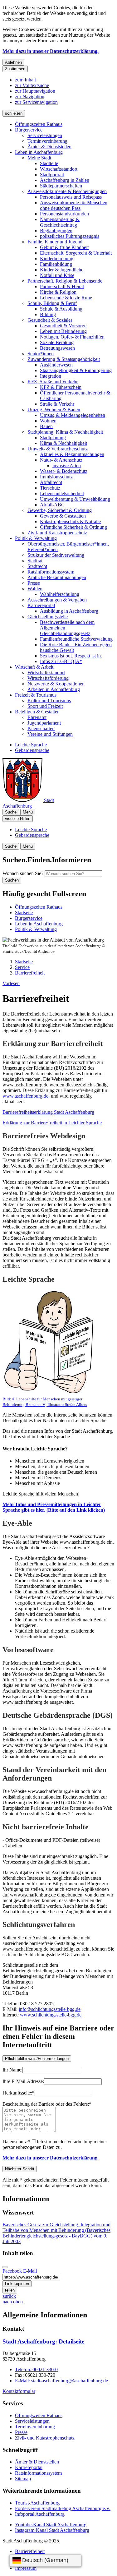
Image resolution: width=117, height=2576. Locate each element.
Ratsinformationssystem (51, 572)
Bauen (46, 426)
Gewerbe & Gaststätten (63, 516)
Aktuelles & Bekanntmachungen (72, 454)
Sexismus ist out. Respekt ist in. (71, 656)
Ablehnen (13, 62)
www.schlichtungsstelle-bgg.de (51, 2015)
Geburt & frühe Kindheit (64, 247)
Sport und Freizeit (45, 706)
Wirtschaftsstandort (59, 169)
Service (22, 967)
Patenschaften (41, 728)
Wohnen (48, 421)
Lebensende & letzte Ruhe (66, 298)
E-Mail (30, 2271)
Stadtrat (35, 561)
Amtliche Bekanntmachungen (57, 577)
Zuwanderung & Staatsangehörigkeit (64, 359)
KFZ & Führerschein (61, 387)
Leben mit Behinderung (63, 331)
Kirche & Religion (58, 292)
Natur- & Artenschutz (61, 460)
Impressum (26, 2568)
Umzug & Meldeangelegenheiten (73, 415)
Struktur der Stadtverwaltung (56, 555)
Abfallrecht (51, 482)
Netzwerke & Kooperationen (56, 684)
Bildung (48, 314)
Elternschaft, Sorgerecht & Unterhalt (76, 253)
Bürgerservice (29, 130)
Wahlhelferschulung (60, 594)
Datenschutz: (17, 2142)
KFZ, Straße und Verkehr (53, 382)
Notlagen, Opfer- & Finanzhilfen (72, 337)
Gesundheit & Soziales (50, 320)
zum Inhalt (25, 80)
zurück (9, 2296)
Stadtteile (49, 163)
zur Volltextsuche (32, 85)
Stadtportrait (52, 175)
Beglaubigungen (56, 230)
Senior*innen (41, 354)
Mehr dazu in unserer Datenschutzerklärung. (51, 51)
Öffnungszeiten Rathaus (39, 124)
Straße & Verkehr (57, 404)
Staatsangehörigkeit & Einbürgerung (76, 370)
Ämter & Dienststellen (49, 147)
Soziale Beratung (57, 342)
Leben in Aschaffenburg (39, 152)
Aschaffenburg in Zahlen (65, 180)
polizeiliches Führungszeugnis (70, 236)
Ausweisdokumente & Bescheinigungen (67, 191)
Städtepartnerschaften (61, 186)
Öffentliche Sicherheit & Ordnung (73, 527)
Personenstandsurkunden (64, 214)
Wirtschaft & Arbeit (34, 667)
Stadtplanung (53, 438)
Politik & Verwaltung (36, 538)
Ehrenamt (37, 717)
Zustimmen (15, 69)
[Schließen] (5, 2267)
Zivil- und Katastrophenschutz (57, 533)
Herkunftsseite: (19, 2093)
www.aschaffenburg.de (25, 1096)
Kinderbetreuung (57, 258)
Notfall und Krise (57, 275)
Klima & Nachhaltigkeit (63, 443)
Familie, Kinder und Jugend (55, 242)
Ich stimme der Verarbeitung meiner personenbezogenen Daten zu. (55, 2144)
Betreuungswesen (57, 348)
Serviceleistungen (45, 135)
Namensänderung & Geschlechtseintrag (60, 222)
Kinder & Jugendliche (62, 270)
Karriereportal (41, 605)
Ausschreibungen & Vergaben (57, 600)
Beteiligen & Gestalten (37, 712)
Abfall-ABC (52, 505)
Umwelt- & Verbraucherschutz (58, 449)
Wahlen (35, 589)
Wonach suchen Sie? (23, 873)
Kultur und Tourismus (49, 700)
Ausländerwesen (56, 365)
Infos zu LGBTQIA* (61, 661)
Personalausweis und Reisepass (71, 197)
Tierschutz (50, 488)
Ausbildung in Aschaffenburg (69, 611)
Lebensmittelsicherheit (62, 493)
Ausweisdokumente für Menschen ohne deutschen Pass (74, 205)
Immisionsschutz (56, 477)
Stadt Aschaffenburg (43, 2341)
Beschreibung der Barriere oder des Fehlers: (47, 2104)
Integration (51, 376)
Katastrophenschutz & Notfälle (70, 521)
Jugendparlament (44, 723)
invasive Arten (67, 465)
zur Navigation (30, 97)
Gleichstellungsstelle (48, 617)
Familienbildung (56, 264)
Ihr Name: (12, 2070)
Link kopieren (17, 2284)
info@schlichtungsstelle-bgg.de (50, 2009)
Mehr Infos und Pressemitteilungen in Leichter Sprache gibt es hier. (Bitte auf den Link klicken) (54, 1507)
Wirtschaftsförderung (48, 678)
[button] (49, 1348)
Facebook (12, 2271)
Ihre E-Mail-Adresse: (23, 2081)
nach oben (13, 2302)
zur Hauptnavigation (35, 91)
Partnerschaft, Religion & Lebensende (65, 281)
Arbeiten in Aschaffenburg (54, 689)
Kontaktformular (19, 2391)
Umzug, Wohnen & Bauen (54, 410)
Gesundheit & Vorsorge (63, 326)
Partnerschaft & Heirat (62, 286)
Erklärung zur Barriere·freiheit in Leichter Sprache (52, 1123)
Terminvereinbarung (47, 141)
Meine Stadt (39, 158)
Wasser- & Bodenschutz (64, 471)
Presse (34, 583)
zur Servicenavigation (36, 102)
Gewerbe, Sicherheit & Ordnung (60, 510)
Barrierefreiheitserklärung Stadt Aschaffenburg (48, 1112)
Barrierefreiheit (30, 973)
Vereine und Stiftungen (50, 734)
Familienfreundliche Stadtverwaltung (76, 639)
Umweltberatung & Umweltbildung (75, 499)
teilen (10, 2290)
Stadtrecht (37, 566)
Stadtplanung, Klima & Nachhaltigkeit (65, 432)
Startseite (24, 962)
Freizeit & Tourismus (36, 695)
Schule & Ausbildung (61, 309)
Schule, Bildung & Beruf (52, 303)
